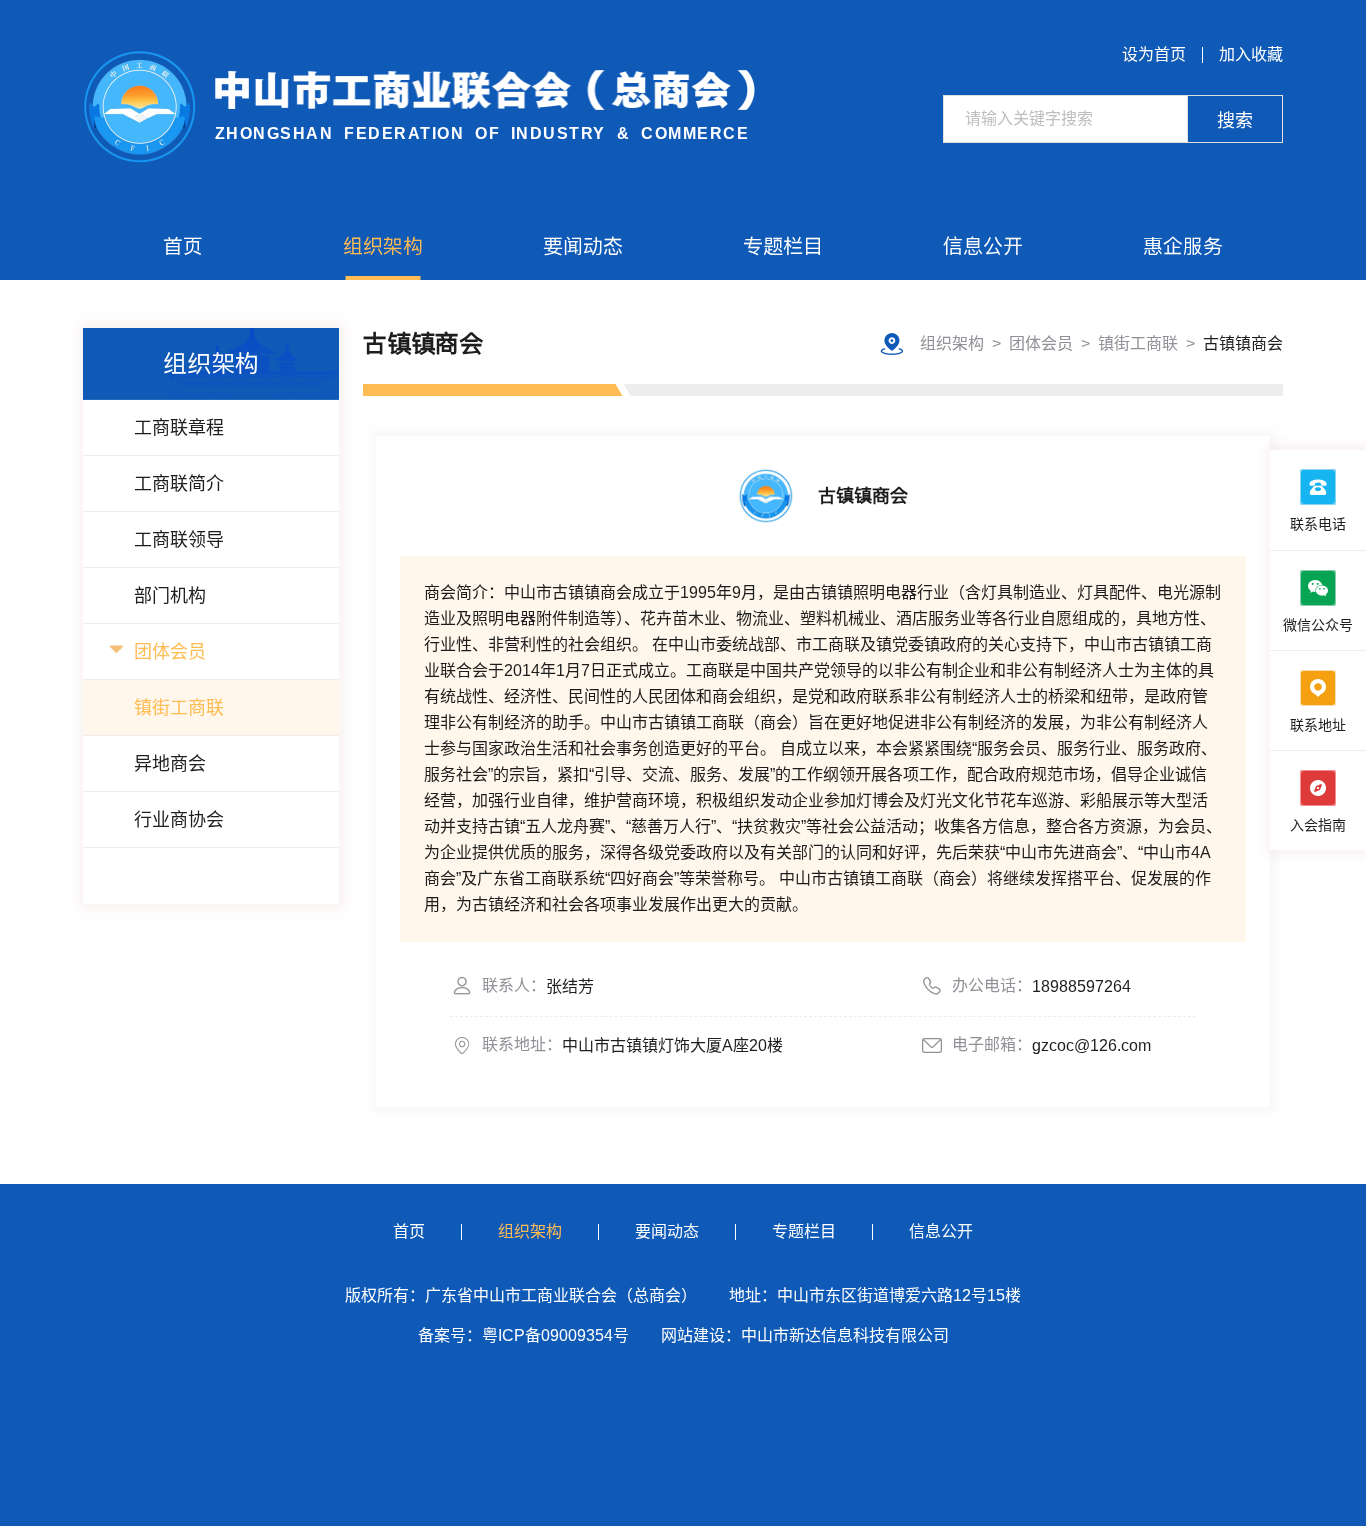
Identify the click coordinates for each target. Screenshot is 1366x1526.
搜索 (1235, 121)
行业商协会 (179, 820)
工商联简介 (179, 484)
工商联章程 (179, 428)
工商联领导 (179, 540)
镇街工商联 (179, 708)
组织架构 (383, 246)
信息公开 (983, 246)
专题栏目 (783, 246)
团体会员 (170, 652)
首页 (183, 246)
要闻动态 (583, 246)
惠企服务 (1183, 246)
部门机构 (170, 596)
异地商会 (170, 764)
